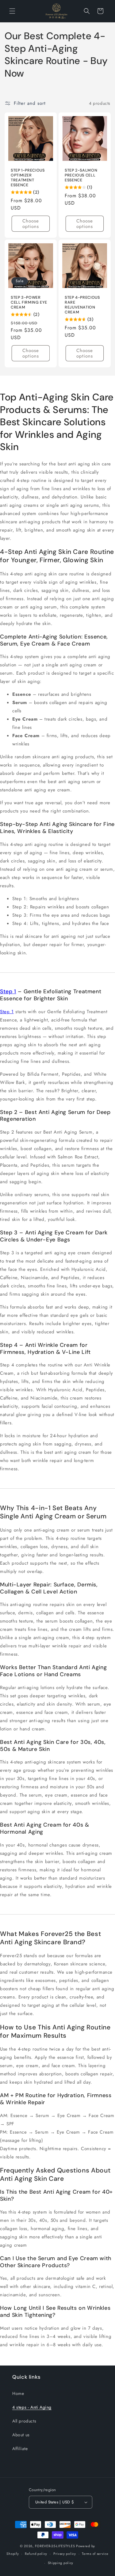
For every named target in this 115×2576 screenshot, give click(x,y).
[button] (12, 11)
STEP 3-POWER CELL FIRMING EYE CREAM (29, 302)
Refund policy (36, 2554)
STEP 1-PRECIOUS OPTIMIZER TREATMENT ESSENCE (28, 178)
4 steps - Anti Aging (32, 2407)
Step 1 (8, 991)
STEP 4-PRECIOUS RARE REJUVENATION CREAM (82, 305)
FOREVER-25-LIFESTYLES (55, 2546)
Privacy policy (65, 2554)
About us (21, 2435)
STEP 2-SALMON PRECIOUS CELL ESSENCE (81, 175)
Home (18, 2393)
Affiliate (20, 2449)
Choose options (31, 224)
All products (24, 2421)
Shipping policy (61, 2563)
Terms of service (95, 2554)
